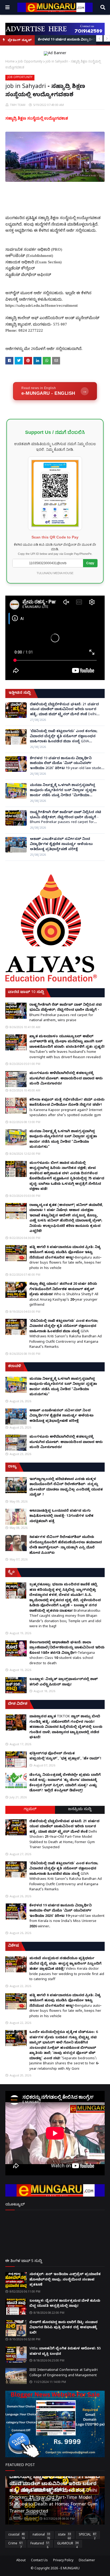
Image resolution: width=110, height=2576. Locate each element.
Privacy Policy (63, 2561)
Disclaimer (87, 2561)
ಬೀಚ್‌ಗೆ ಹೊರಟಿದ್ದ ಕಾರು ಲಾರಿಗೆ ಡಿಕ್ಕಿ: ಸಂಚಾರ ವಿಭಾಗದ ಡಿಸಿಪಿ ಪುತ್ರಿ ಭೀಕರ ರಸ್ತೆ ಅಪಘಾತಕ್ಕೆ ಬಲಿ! (64, 2328)
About (21, 2561)
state (64, 2536)
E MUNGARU (70, 2569)
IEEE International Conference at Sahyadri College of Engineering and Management (64, 2373)
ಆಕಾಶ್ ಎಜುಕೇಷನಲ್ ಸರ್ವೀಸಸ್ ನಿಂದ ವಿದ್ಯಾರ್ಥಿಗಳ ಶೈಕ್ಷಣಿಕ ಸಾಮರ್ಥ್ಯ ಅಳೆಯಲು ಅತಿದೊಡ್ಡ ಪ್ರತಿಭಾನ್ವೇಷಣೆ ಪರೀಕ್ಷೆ (61, 844)
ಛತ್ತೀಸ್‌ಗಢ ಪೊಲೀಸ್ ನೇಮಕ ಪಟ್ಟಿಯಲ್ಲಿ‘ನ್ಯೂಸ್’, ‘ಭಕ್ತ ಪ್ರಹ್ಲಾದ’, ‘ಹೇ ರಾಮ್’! (65, 1756)
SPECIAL (88, 2536)
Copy (90, 563)
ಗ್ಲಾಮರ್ (30, 1810)
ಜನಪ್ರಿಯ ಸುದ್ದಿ (80, 1810)
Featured (40, 2545)
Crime (15, 2545)
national (41, 2536)
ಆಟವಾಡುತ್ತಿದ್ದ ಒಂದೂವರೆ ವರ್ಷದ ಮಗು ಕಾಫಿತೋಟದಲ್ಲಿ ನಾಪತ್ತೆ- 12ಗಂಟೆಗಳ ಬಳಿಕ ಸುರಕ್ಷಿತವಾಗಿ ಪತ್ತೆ (61, 1516)
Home (10, 61)
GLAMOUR (68, 2545)
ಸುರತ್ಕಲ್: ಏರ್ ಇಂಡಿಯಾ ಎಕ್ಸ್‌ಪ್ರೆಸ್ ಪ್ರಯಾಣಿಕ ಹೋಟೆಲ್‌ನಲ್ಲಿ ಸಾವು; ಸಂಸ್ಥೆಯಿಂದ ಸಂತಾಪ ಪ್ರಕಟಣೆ (65, 2280)
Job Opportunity (30, 61)
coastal (17, 2536)
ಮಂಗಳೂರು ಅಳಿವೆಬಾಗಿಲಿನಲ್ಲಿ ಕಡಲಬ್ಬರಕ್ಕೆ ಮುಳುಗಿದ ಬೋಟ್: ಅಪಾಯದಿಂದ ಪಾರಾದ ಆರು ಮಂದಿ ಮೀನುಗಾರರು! (66, 1079)
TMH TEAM (18, 105)
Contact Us (39, 2561)
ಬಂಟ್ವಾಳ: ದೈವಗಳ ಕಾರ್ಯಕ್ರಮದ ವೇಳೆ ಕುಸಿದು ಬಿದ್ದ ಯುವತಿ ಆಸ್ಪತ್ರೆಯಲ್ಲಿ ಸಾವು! (65, 2304)
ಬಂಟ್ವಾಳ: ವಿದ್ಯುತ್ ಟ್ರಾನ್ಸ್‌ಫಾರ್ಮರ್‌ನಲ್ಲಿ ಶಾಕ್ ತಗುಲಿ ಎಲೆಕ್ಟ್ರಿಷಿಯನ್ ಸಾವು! (64, 1682)
